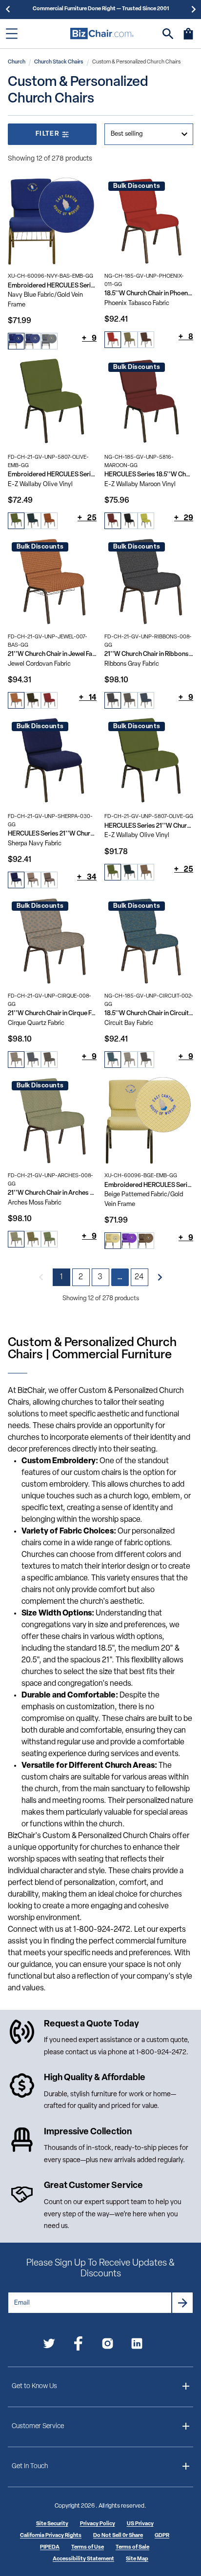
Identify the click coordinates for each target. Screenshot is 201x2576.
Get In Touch (30, 2466)
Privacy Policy (98, 2524)
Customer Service (38, 2426)
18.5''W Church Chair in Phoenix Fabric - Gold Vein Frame (149, 294)
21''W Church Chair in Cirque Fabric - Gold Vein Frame (52, 1013)
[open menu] (12, 34)
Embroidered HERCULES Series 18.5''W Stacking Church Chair (149, 1185)
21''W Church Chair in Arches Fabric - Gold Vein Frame (52, 1193)
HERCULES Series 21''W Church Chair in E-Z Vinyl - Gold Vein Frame (149, 826)
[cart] (188, 39)
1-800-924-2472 (161, 2053)
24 (140, 1277)
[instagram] (108, 2345)
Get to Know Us (34, 2386)
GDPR (162, 2536)
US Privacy (140, 2524)
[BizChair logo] (102, 33)
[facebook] (78, 2345)
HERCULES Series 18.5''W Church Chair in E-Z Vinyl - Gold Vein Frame (149, 475)
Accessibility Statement (83, 2559)
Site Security (52, 2524)
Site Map (137, 2559)
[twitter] (49, 2345)
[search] (168, 34)
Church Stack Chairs (59, 62)
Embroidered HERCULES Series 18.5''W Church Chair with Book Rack (52, 286)
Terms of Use (88, 2547)
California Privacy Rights (51, 2536)
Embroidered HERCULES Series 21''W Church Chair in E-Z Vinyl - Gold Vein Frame (52, 475)
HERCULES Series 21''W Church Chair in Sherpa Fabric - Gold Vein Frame (52, 834)
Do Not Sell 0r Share (118, 2536)
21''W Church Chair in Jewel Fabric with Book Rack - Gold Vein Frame (52, 654)
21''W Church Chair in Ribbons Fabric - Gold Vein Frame (149, 654)
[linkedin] (137, 2345)
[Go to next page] (160, 1277)
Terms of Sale (132, 2547)
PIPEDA (50, 2547)
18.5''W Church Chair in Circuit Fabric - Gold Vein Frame (149, 1013)
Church (17, 62)
